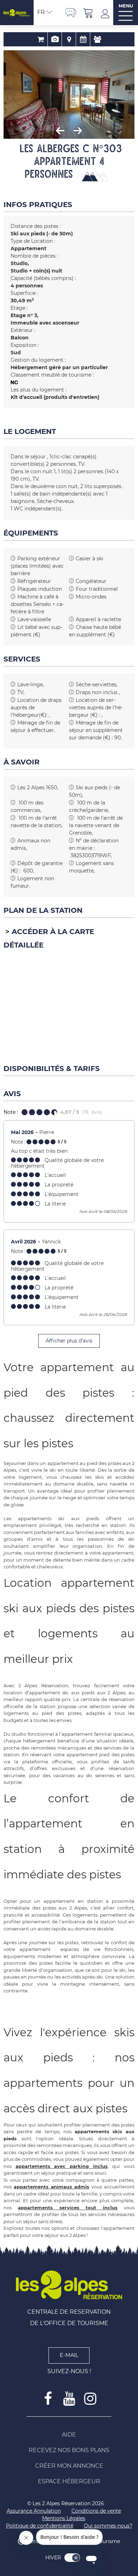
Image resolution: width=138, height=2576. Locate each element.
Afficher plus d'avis (69, 1341)
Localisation (69, 39)
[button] (88, 13)
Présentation (55, 39)
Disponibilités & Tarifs (83, 39)
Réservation (41, 39)
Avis (97, 39)
